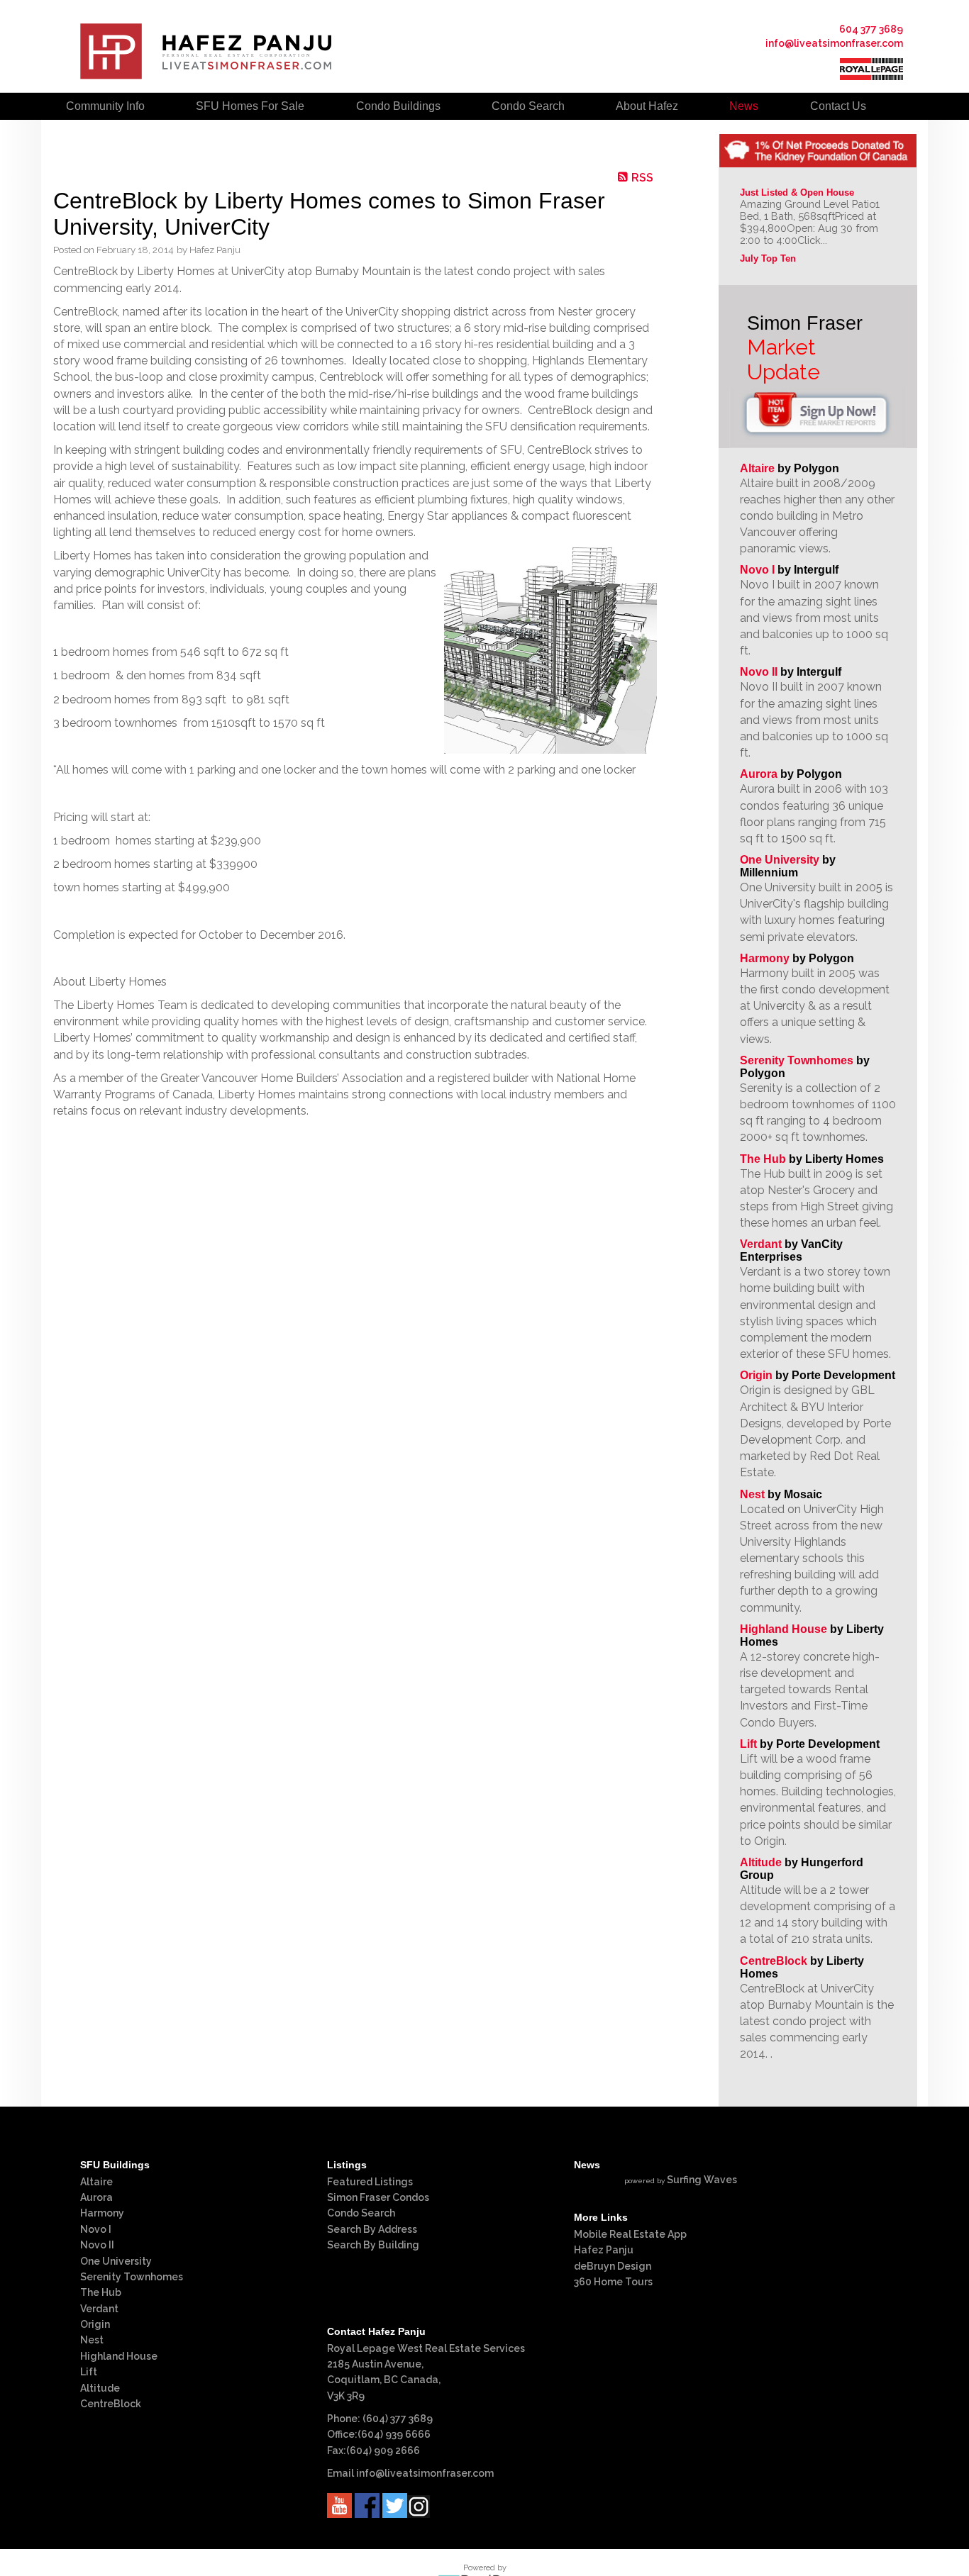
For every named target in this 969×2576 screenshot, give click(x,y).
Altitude (761, 1862)
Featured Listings (370, 2182)
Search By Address (372, 2229)
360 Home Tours (613, 2282)
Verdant (761, 1244)
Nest (752, 1494)
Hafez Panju (604, 2250)
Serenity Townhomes (797, 1060)
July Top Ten (768, 258)
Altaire (759, 468)
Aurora (759, 774)
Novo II (759, 672)
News (744, 106)
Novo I (757, 570)
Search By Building (373, 2245)
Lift (748, 1744)
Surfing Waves (702, 2180)
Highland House (783, 1629)
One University (780, 860)
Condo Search (361, 2213)
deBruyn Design (613, 2266)
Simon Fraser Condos (378, 2197)
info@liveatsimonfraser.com (834, 43)
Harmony (765, 958)
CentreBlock (774, 1961)
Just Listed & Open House (797, 193)
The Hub (763, 1159)
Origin (756, 1375)
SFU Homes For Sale (250, 106)
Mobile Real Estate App (630, 2234)
